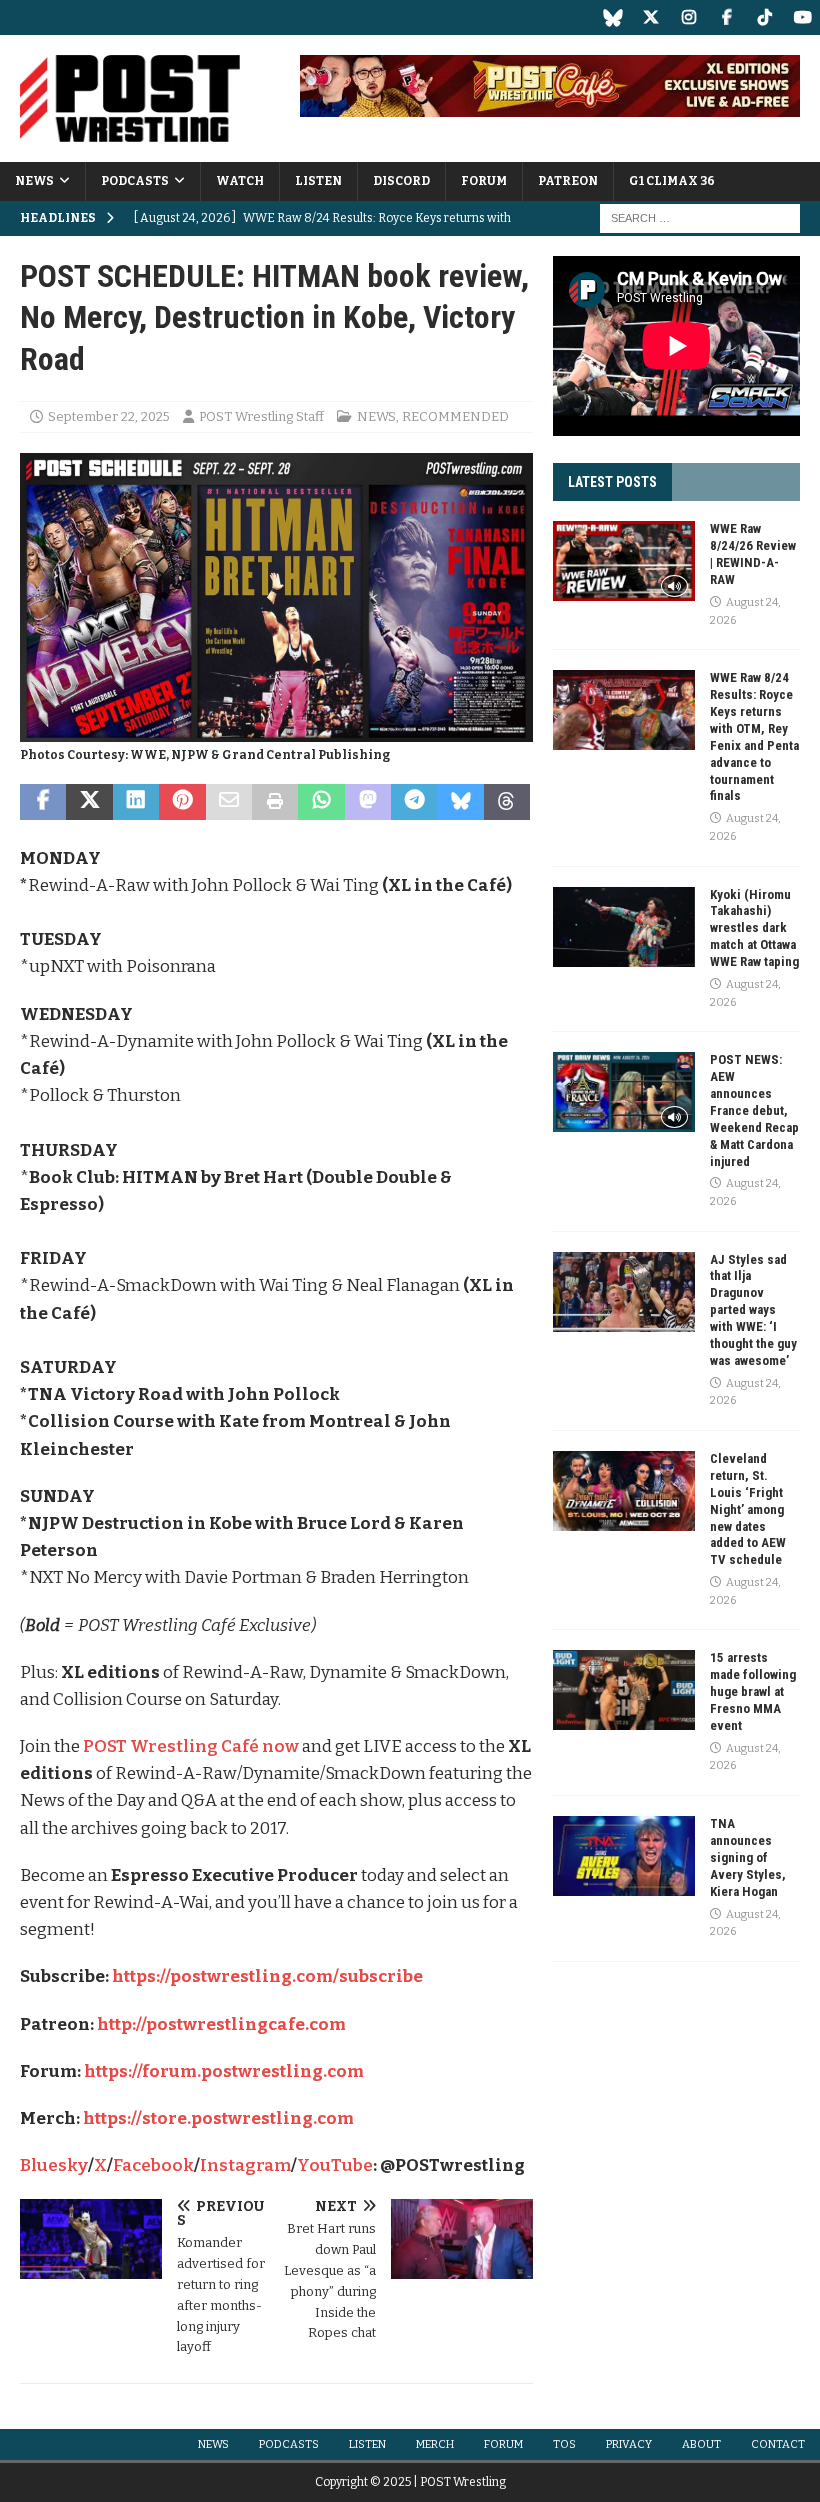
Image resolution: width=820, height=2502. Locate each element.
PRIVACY (629, 2444)
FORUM (484, 181)
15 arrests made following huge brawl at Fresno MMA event (753, 1691)
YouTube (335, 2165)
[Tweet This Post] (89, 802)
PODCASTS (135, 181)
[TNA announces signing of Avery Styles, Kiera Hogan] (624, 1856)
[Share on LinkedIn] (136, 802)
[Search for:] (700, 217)
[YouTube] (802, 17)
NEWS (34, 181)
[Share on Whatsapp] (321, 802)
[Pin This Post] (182, 802)
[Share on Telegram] (414, 802)
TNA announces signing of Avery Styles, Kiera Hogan (748, 1857)
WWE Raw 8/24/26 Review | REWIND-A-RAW (753, 554)
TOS (564, 2444)
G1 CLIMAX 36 (672, 181)
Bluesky (54, 2165)
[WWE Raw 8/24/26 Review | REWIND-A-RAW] (624, 561)
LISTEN (318, 181)
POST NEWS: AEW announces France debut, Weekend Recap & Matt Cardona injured (754, 1110)
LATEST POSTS (612, 482)
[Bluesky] (612, 17)
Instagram (245, 2165)
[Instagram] (688, 17)
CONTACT (778, 2444)
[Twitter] (650, 17)
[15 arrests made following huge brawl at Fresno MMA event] (624, 1690)
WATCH (240, 181)
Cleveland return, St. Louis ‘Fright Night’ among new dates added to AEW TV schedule (748, 1509)
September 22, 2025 (109, 416)
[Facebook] (726, 17)
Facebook (153, 2165)
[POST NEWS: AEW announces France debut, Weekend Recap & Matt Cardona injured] (624, 1092)
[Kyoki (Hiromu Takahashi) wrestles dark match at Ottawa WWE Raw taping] (624, 927)
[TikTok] (764, 17)
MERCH (435, 2444)
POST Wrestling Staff (261, 416)
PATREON (568, 181)
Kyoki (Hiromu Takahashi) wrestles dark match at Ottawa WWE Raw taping (754, 928)
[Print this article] (275, 802)
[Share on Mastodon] (368, 802)
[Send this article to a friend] (229, 802)
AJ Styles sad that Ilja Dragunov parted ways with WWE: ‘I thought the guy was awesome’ (753, 1310)
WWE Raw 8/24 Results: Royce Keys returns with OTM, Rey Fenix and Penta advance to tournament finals (754, 736)
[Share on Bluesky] (461, 802)
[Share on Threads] (507, 802)
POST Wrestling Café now (191, 1746)
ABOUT (701, 2444)
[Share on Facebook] (43, 802)
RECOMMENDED (455, 416)
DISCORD (401, 181)
